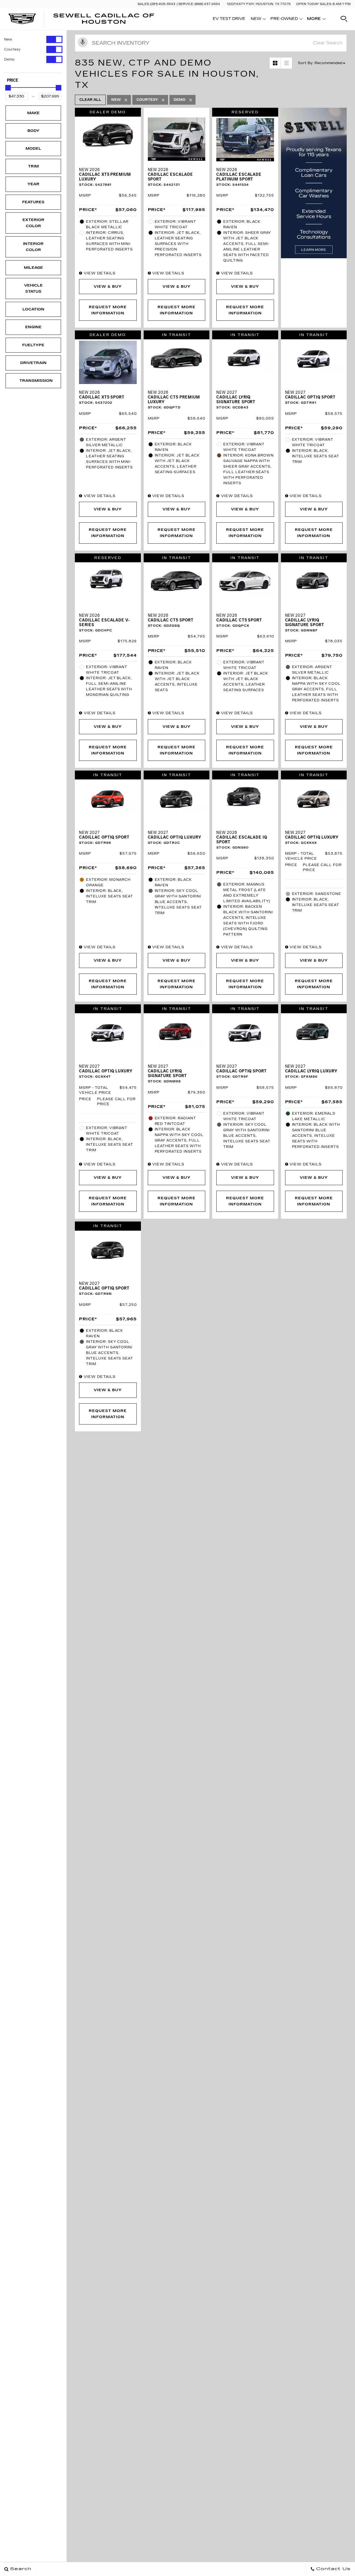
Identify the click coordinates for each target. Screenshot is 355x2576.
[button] (344, 19)
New (8, 39)
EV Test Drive (229, 19)
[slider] (8, 88)
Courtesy (12, 49)
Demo (9, 59)
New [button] (258, 20)
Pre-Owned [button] (284, 20)
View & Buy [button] (108, 287)
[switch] (33, 39)
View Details (99, 273)
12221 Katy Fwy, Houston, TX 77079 (259, 4)
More (314, 20)
